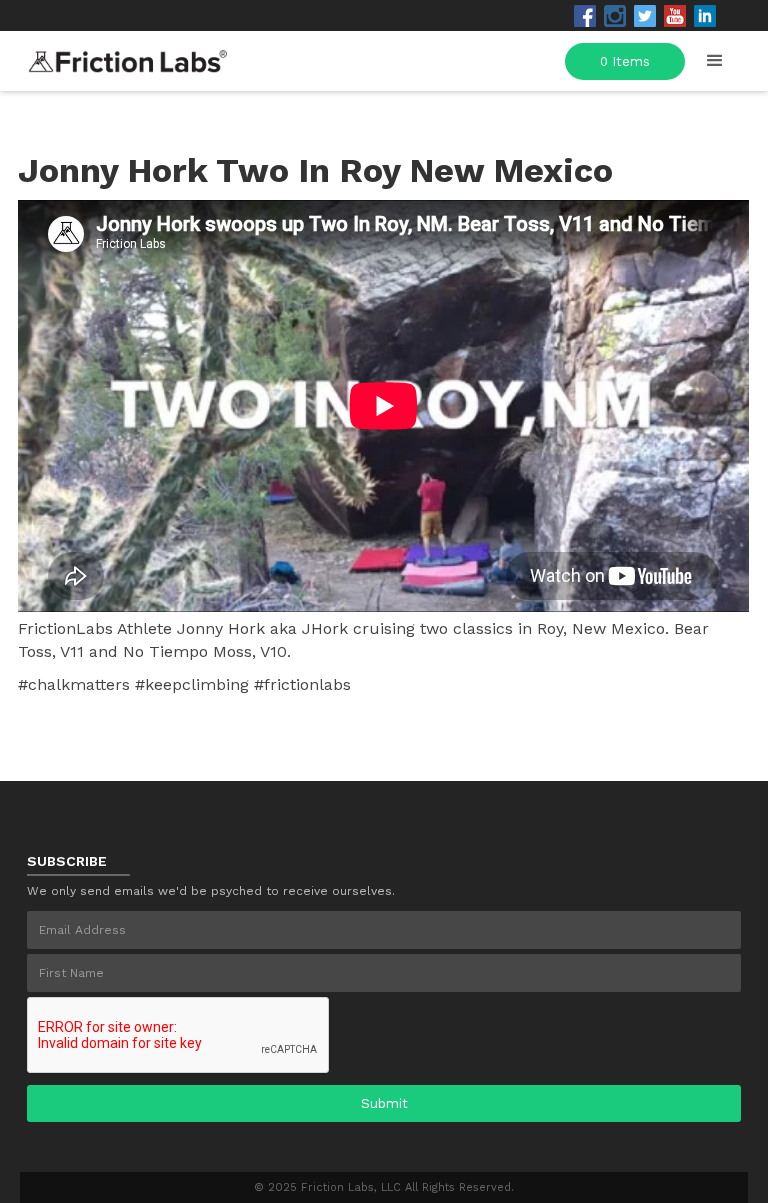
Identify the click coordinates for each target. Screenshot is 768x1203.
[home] (128, 55)
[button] (715, 61)
